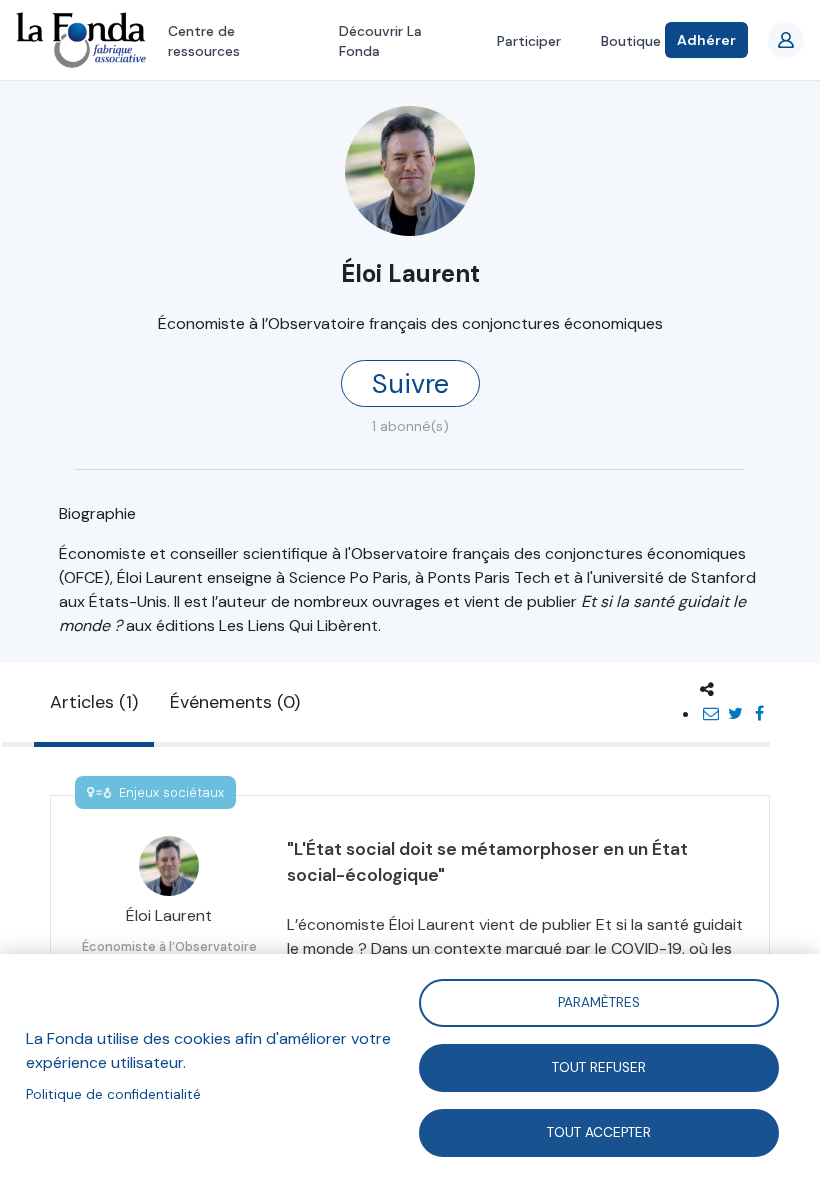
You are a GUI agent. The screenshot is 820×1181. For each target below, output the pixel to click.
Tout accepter (599, 1131)
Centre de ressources (204, 41)
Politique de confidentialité (113, 1094)
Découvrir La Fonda (380, 41)
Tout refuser (599, 1066)
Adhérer (706, 40)
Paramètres (599, 1001)
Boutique (631, 41)
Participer (529, 41)
